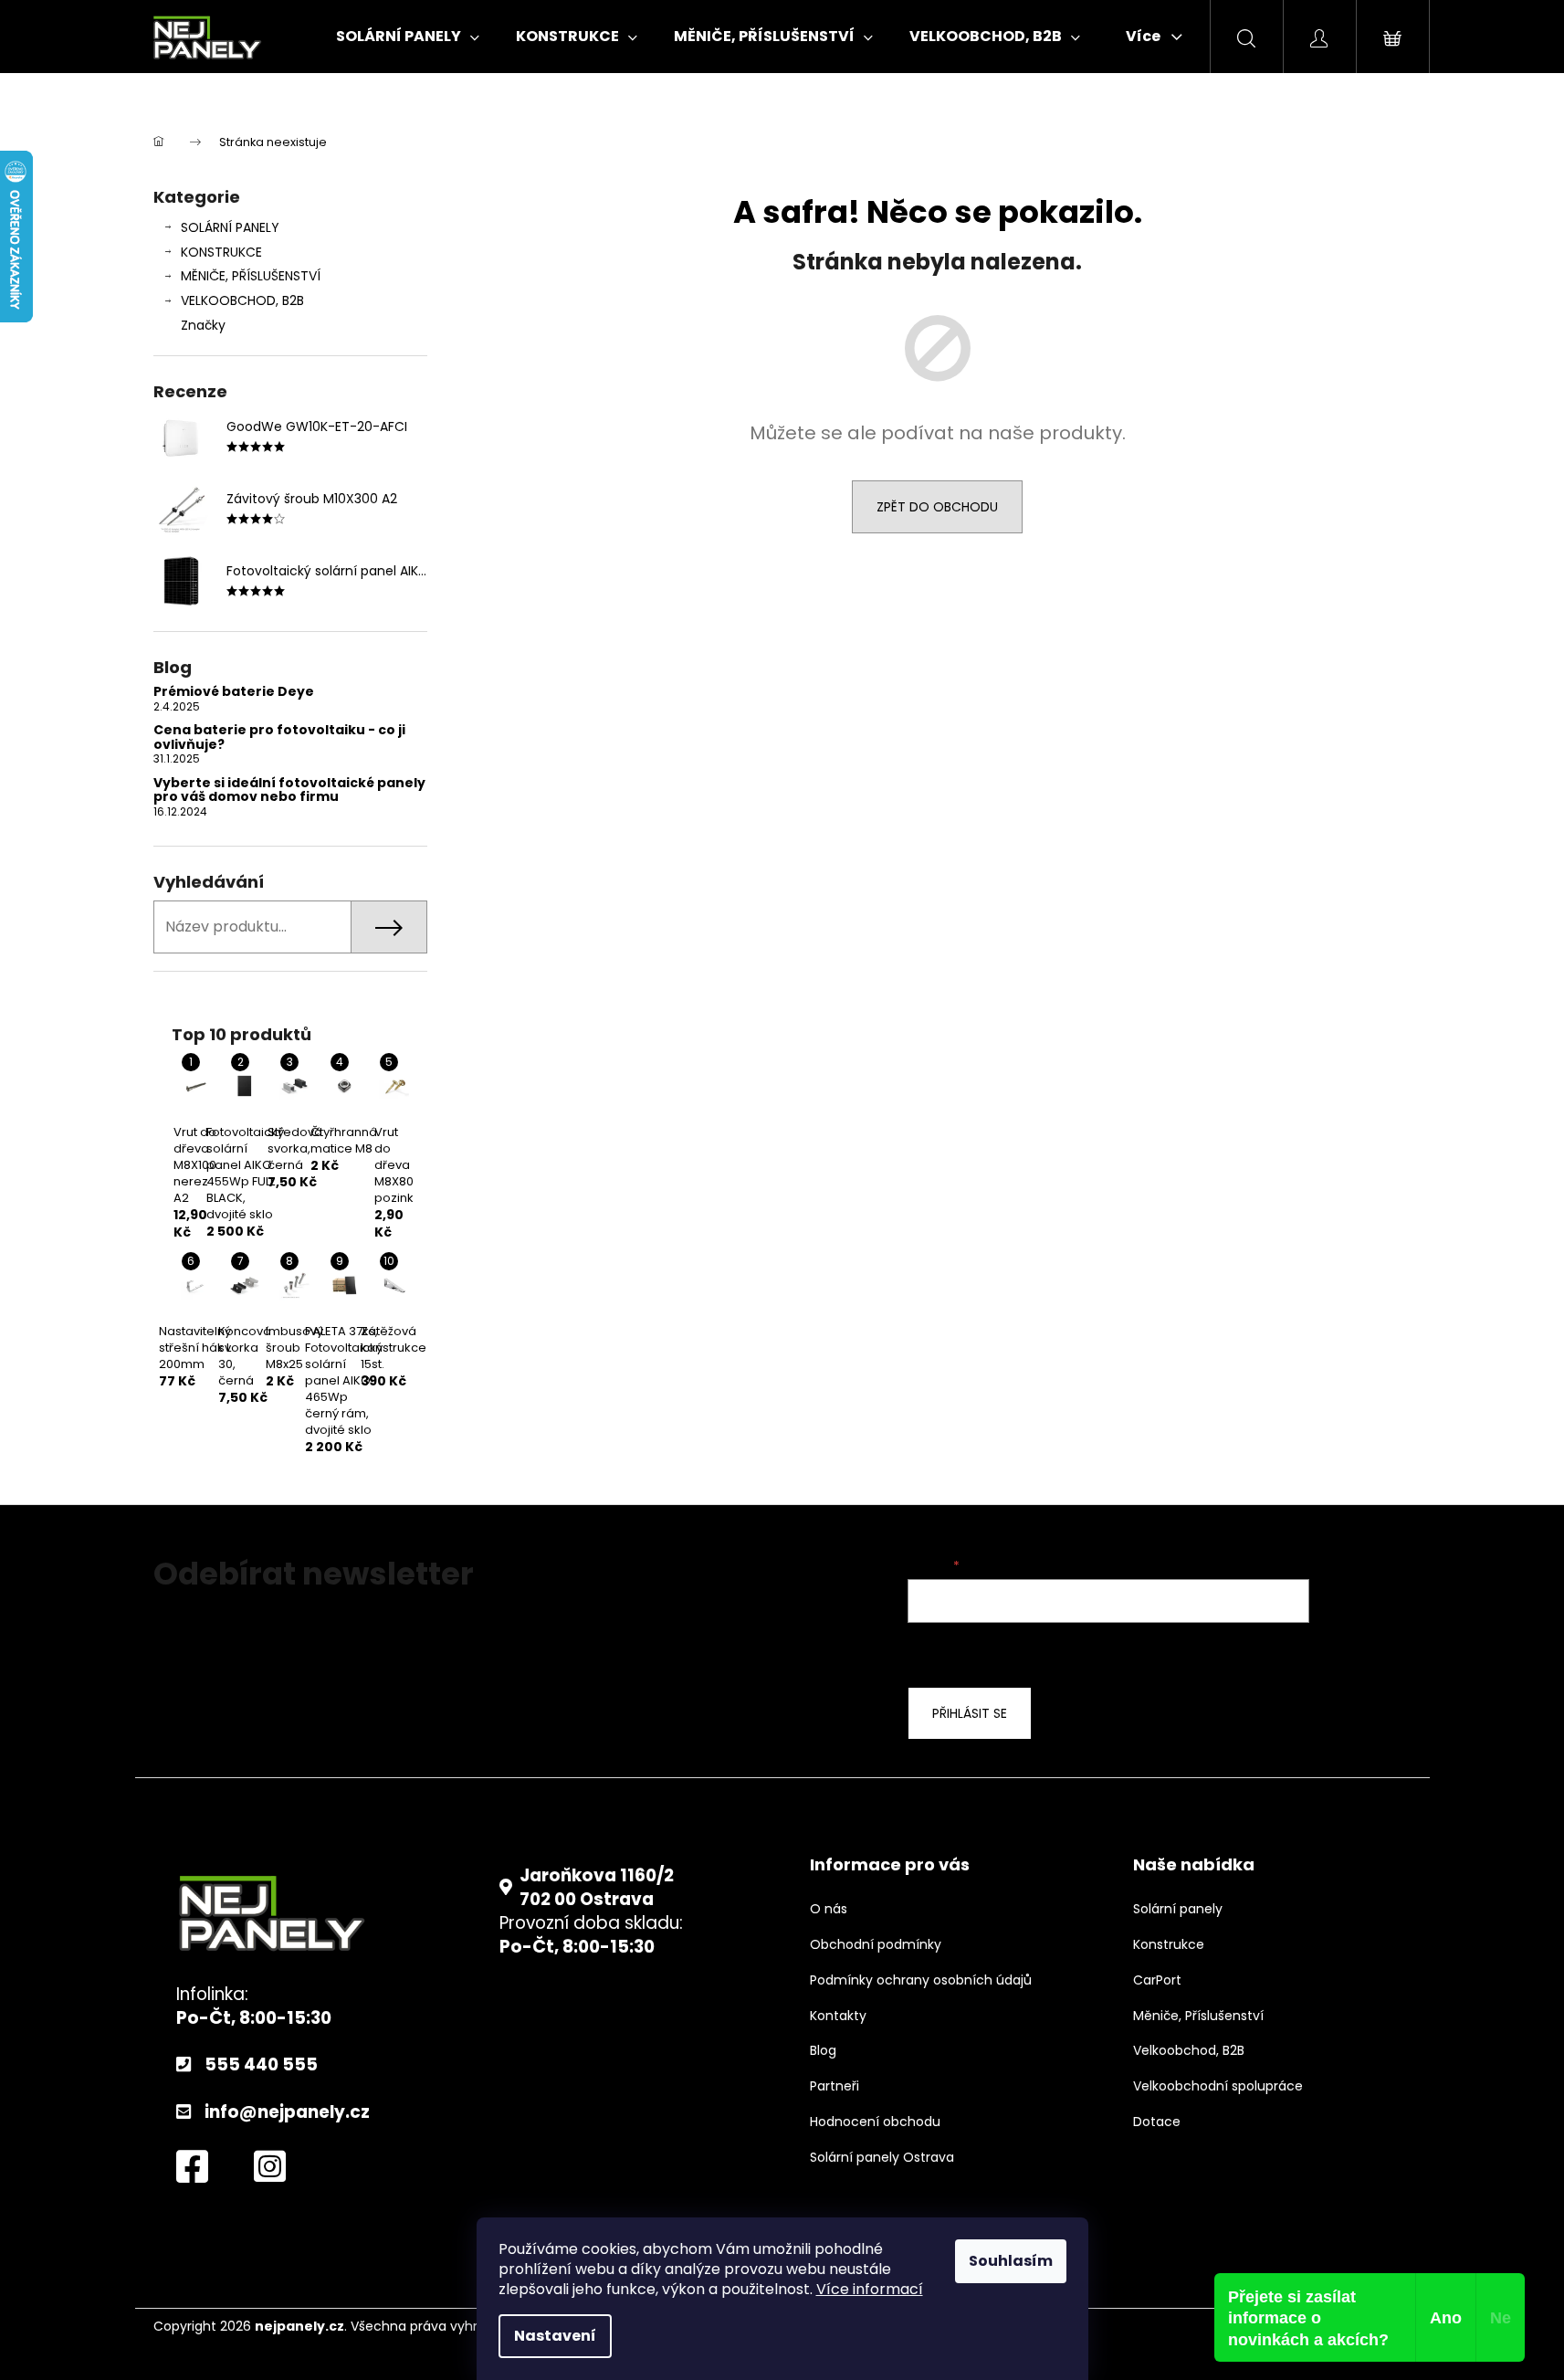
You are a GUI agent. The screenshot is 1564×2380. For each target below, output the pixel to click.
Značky (203, 325)
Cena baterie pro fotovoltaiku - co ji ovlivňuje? (279, 737)
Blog (823, 2051)
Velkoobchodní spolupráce (1218, 2086)
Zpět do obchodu (937, 507)
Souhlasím (1011, 2261)
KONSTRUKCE (221, 252)
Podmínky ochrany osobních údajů (921, 1980)
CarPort (1157, 1980)
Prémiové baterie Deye (234, 692)
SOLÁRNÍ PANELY (230, 227)
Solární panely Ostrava (882, 2158)
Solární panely (1178, 1909)
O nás (829, 1909)
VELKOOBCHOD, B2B (242, 300)
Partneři (834, 2086)
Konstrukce (1169, 1945)
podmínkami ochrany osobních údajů (1243, 1653)
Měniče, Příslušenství (1198, 2016)
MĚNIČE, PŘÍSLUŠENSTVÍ (251, 276)
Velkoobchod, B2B (1189, 2051)
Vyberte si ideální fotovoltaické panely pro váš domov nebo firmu (289, 790)
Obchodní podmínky (876, 1945)
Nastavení (555, 2336)
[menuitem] (408, 37)
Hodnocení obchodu (875, 2122)
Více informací (870, 2289)
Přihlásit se (970, 1713)
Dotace (1157, 2122)
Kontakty (838, 2016)
